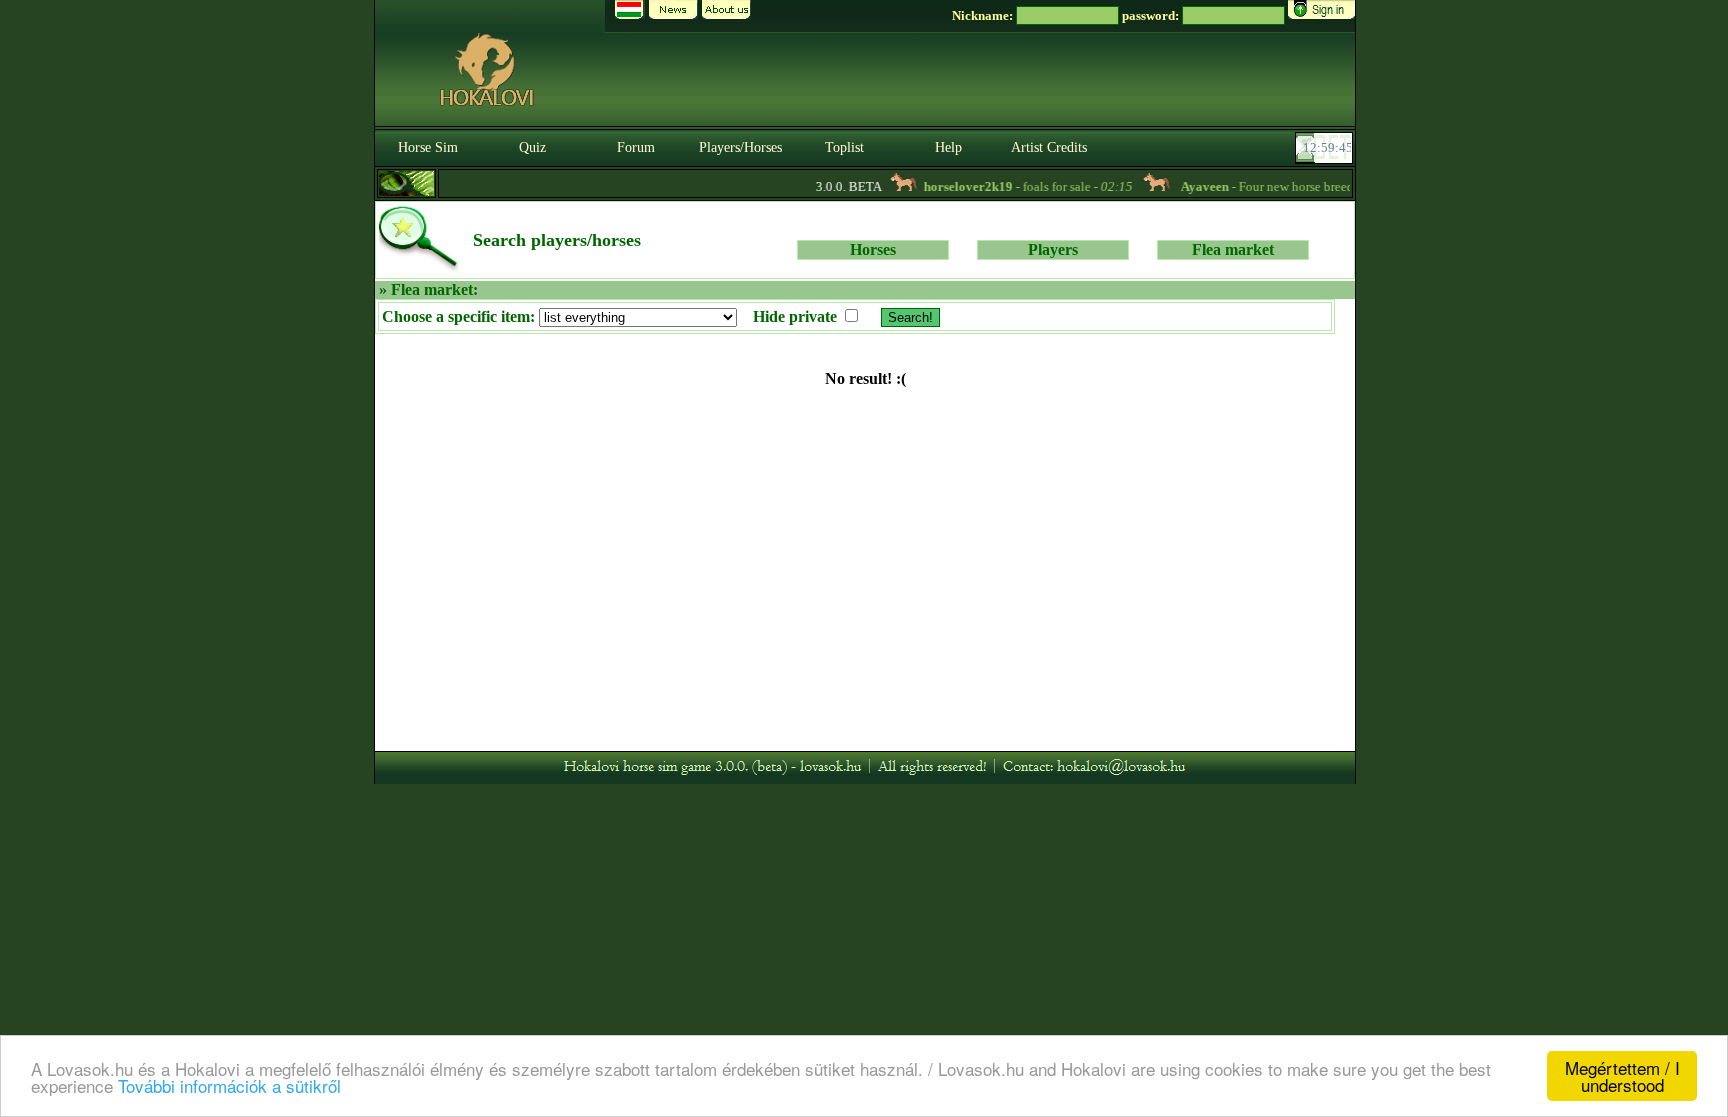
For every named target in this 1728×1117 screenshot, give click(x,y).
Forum (636, 147)
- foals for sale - (1015, 186)
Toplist (844, 147)
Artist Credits (1049, 147)
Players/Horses (740, 147)
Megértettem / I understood (1622, 1076)
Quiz (532, 147)
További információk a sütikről (229, 1085)
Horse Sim (428, 147)
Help (948, 147)
